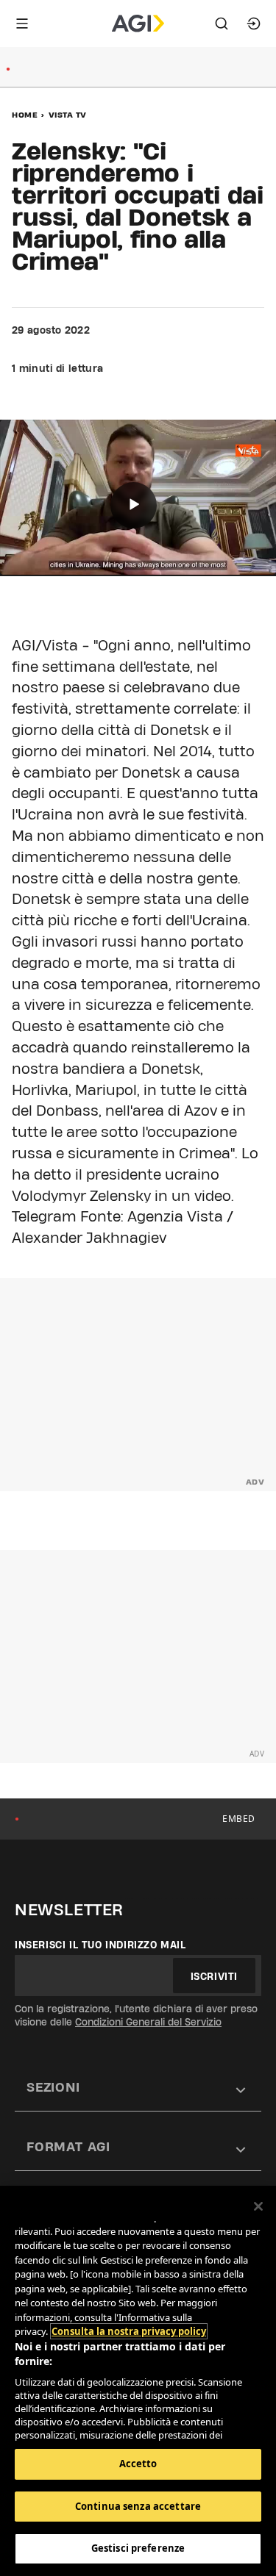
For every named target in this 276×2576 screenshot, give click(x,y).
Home (25, 115)
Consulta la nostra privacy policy (129, 2331)
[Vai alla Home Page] (138, 24)
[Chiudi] (258, 2206)
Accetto (138, 2464)
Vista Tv (68, 115)
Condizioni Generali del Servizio (148, 2022)
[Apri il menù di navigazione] (22, 24)
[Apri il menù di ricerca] (222, 24)
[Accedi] (254, 24)
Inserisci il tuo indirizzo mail (100, 1945)
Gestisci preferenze (138, 2548)
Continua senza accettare (138, 2506)
